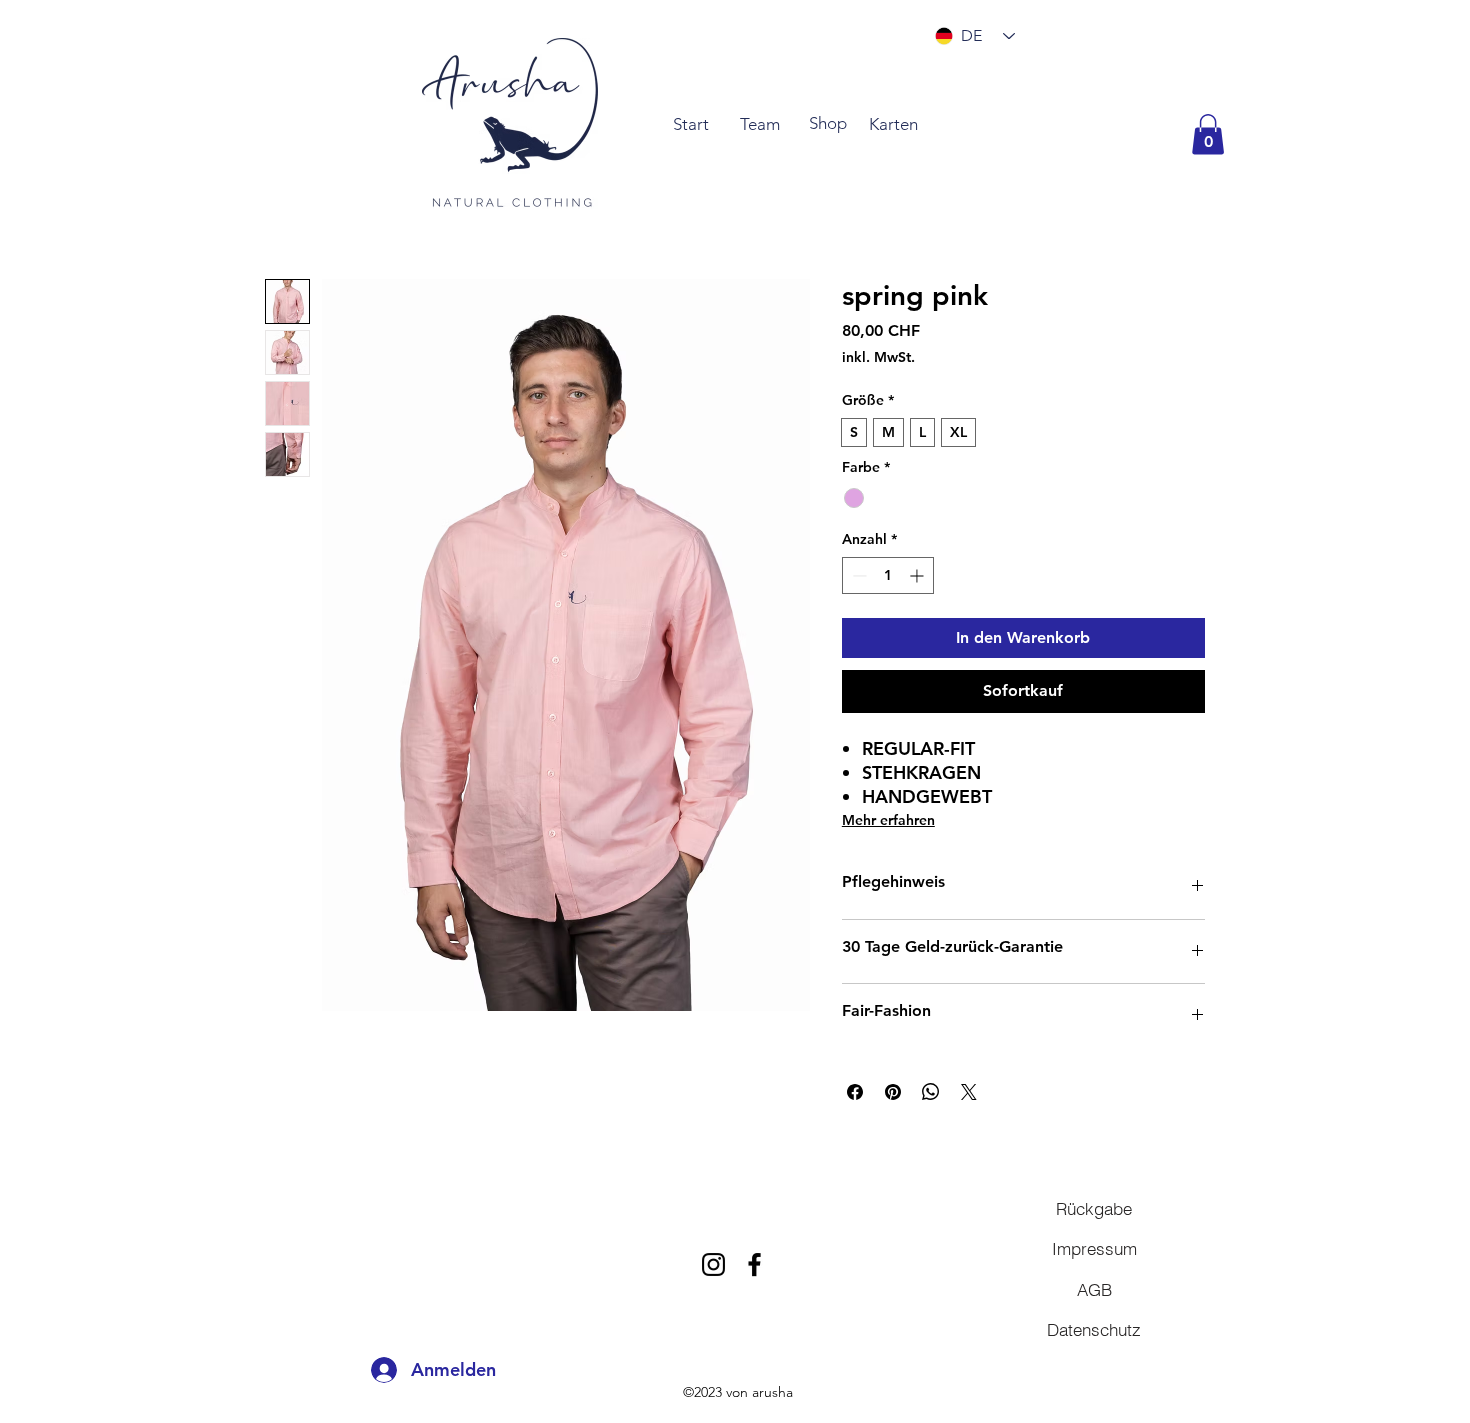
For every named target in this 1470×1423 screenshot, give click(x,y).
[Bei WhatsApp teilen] (931, 1092)
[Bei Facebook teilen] (855, 1092)
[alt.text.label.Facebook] (754, 1264)
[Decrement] (857, 575)
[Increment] (918, 575)
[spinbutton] (888, 575)
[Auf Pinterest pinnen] (893, 1092)
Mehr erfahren (888, 820)
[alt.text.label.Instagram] (713, 1264)
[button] (1208, 134)
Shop (828, 123)
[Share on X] (969, 1092)
